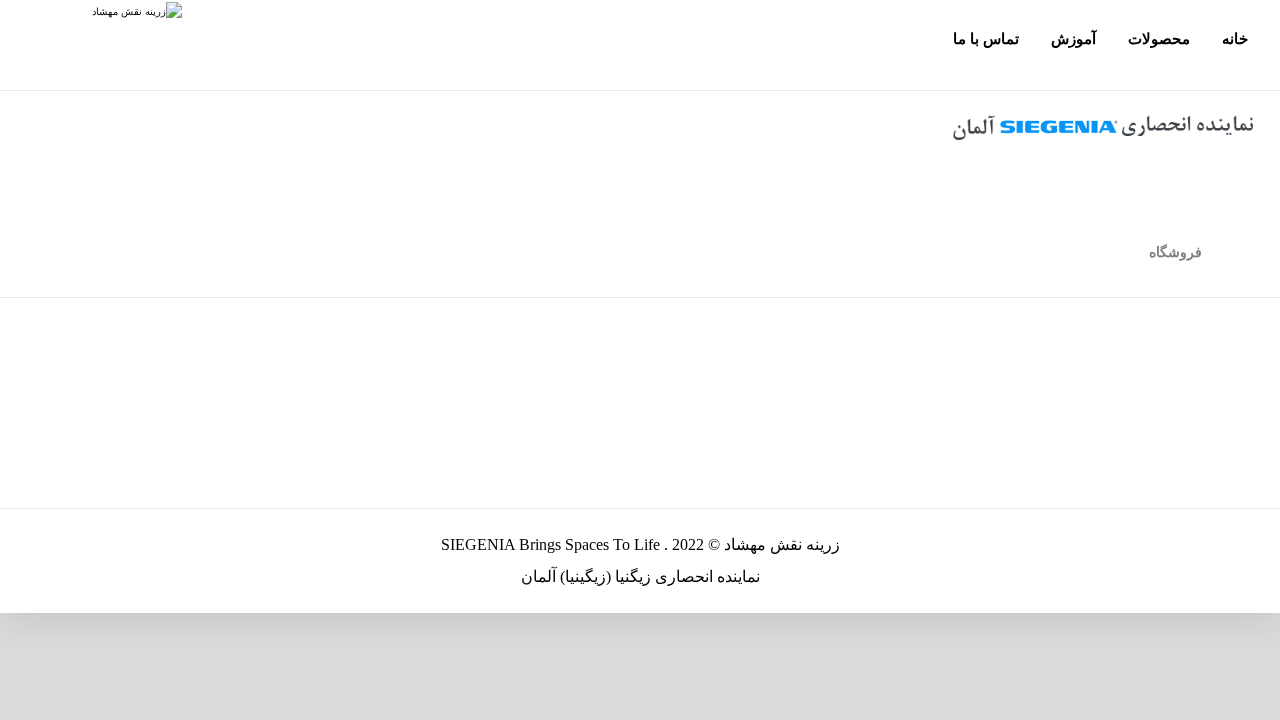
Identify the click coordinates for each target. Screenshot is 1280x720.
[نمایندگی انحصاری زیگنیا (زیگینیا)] (91, 12)
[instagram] (225, 45)
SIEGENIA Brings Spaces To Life (550, 544)
